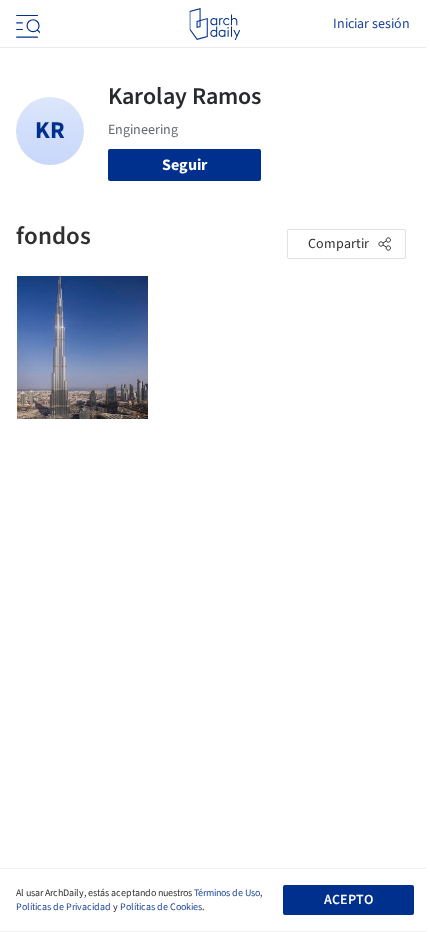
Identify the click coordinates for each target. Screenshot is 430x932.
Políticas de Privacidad (63, 907)
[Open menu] (26, 24)
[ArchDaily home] (214, 24)
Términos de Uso (227, 893)
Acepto (348, 900)
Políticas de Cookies (161, 907)
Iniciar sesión (371, 24)
